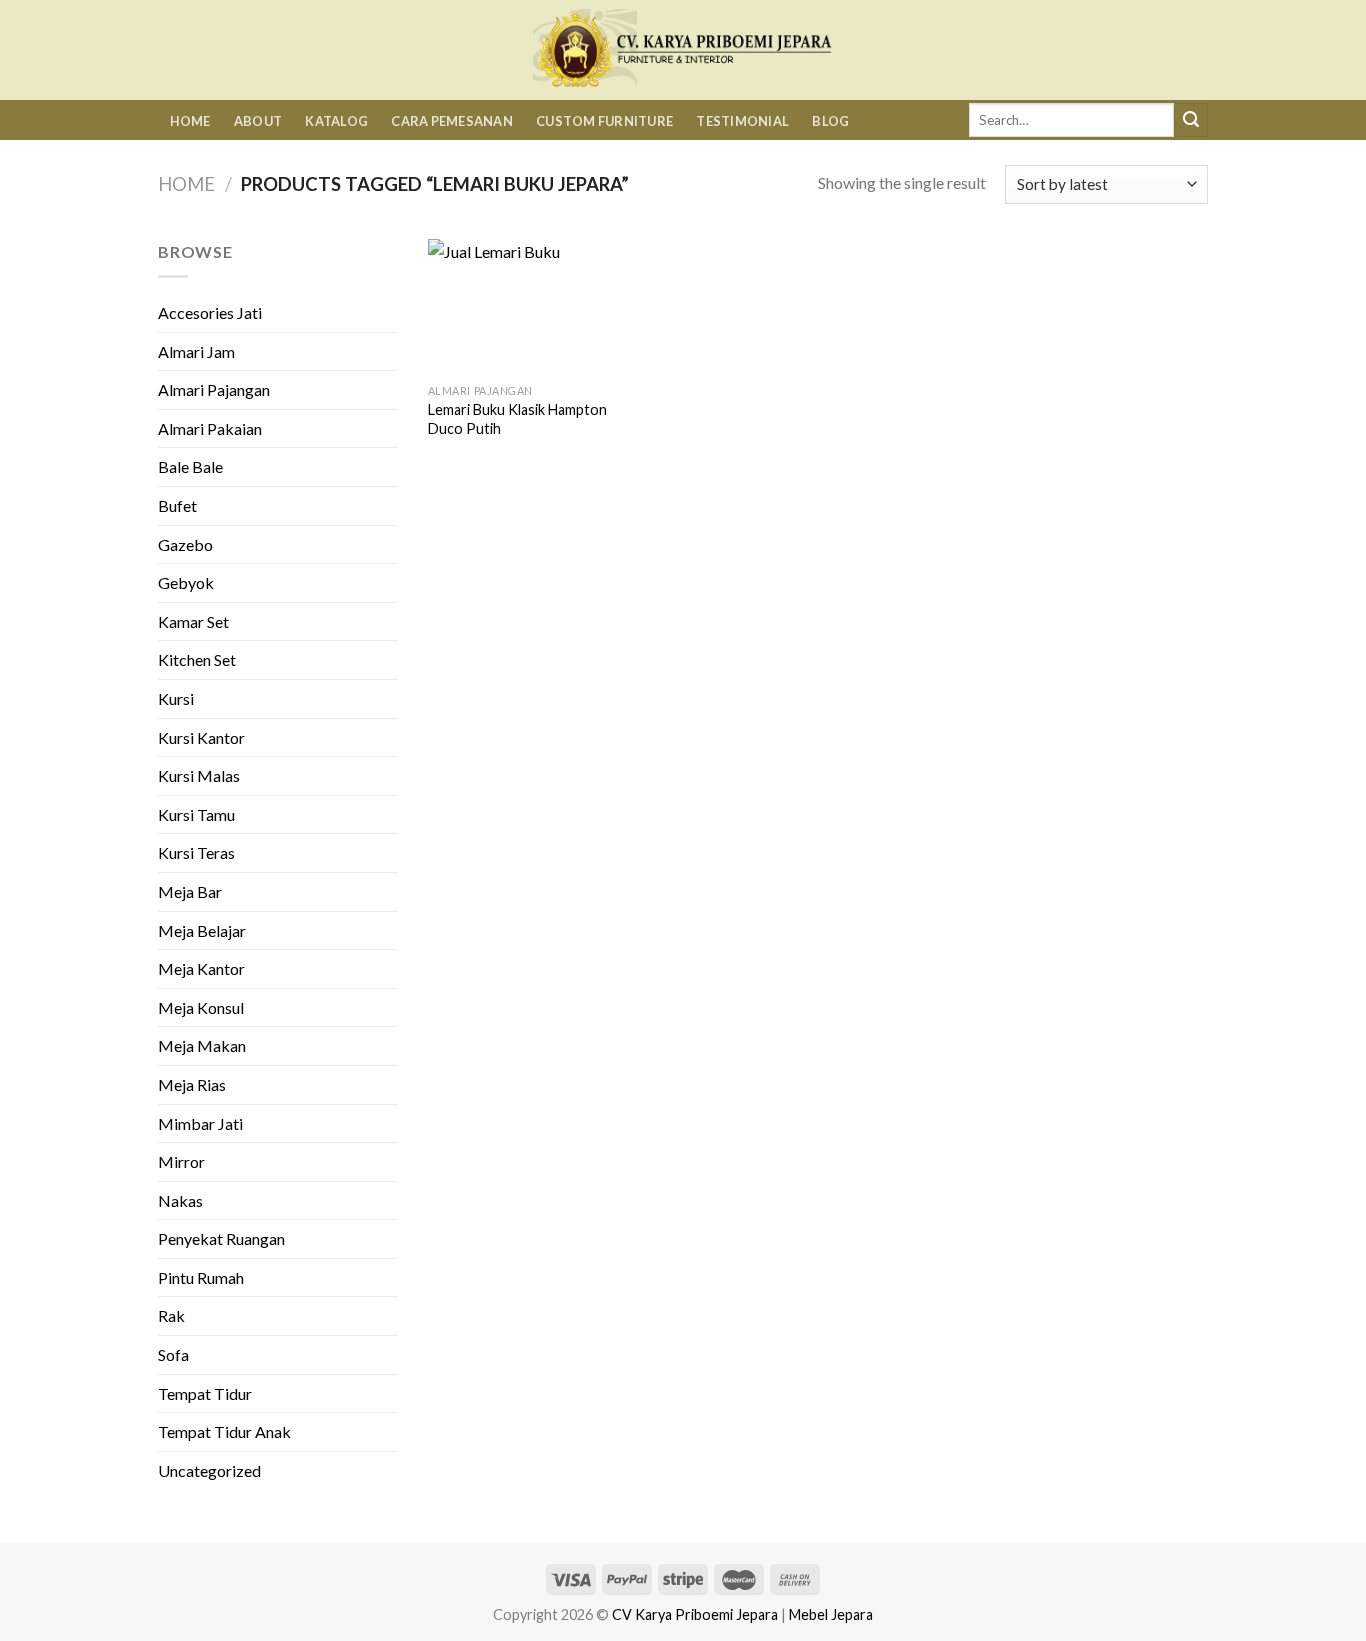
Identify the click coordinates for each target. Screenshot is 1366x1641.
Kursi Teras (196, 852)
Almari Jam (196, 351)
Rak (171, 1315)
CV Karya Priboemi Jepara (695, 1614)
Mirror (181, 1161)
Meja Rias (192, 1084)
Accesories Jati (210, 312)
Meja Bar (190, 891)
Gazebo (185, 544)
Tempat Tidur (205, 1393)
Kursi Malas (199, 775)
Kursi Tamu (196, 814)
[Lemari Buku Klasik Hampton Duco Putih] (518, 306)
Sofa (173, 1354)
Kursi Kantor (201, 737)
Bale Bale (190, 466)
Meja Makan (202, 1045)
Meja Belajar (202, 930)
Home (190, 121)
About (258, 121)
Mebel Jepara (831, 1614)
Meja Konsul (201, 1007)
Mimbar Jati (200, 1123)
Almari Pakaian (210, 428)
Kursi (176, 698)
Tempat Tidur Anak (224, 1431)
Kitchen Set (197, 659)
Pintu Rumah (201, 1277)
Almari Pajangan (214, 389)
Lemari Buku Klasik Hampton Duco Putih (517, 419)
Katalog (336, 121)
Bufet (177, 505)
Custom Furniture (604, 121)
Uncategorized (209, 1470)
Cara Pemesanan (452, 121)
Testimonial (742, 121)
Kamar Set (193, 621)
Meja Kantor (201, 968)
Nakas (180, 1200)
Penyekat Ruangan (221, 1238)
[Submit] (1191, 120)
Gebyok (186, 582)
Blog (830, 121)
